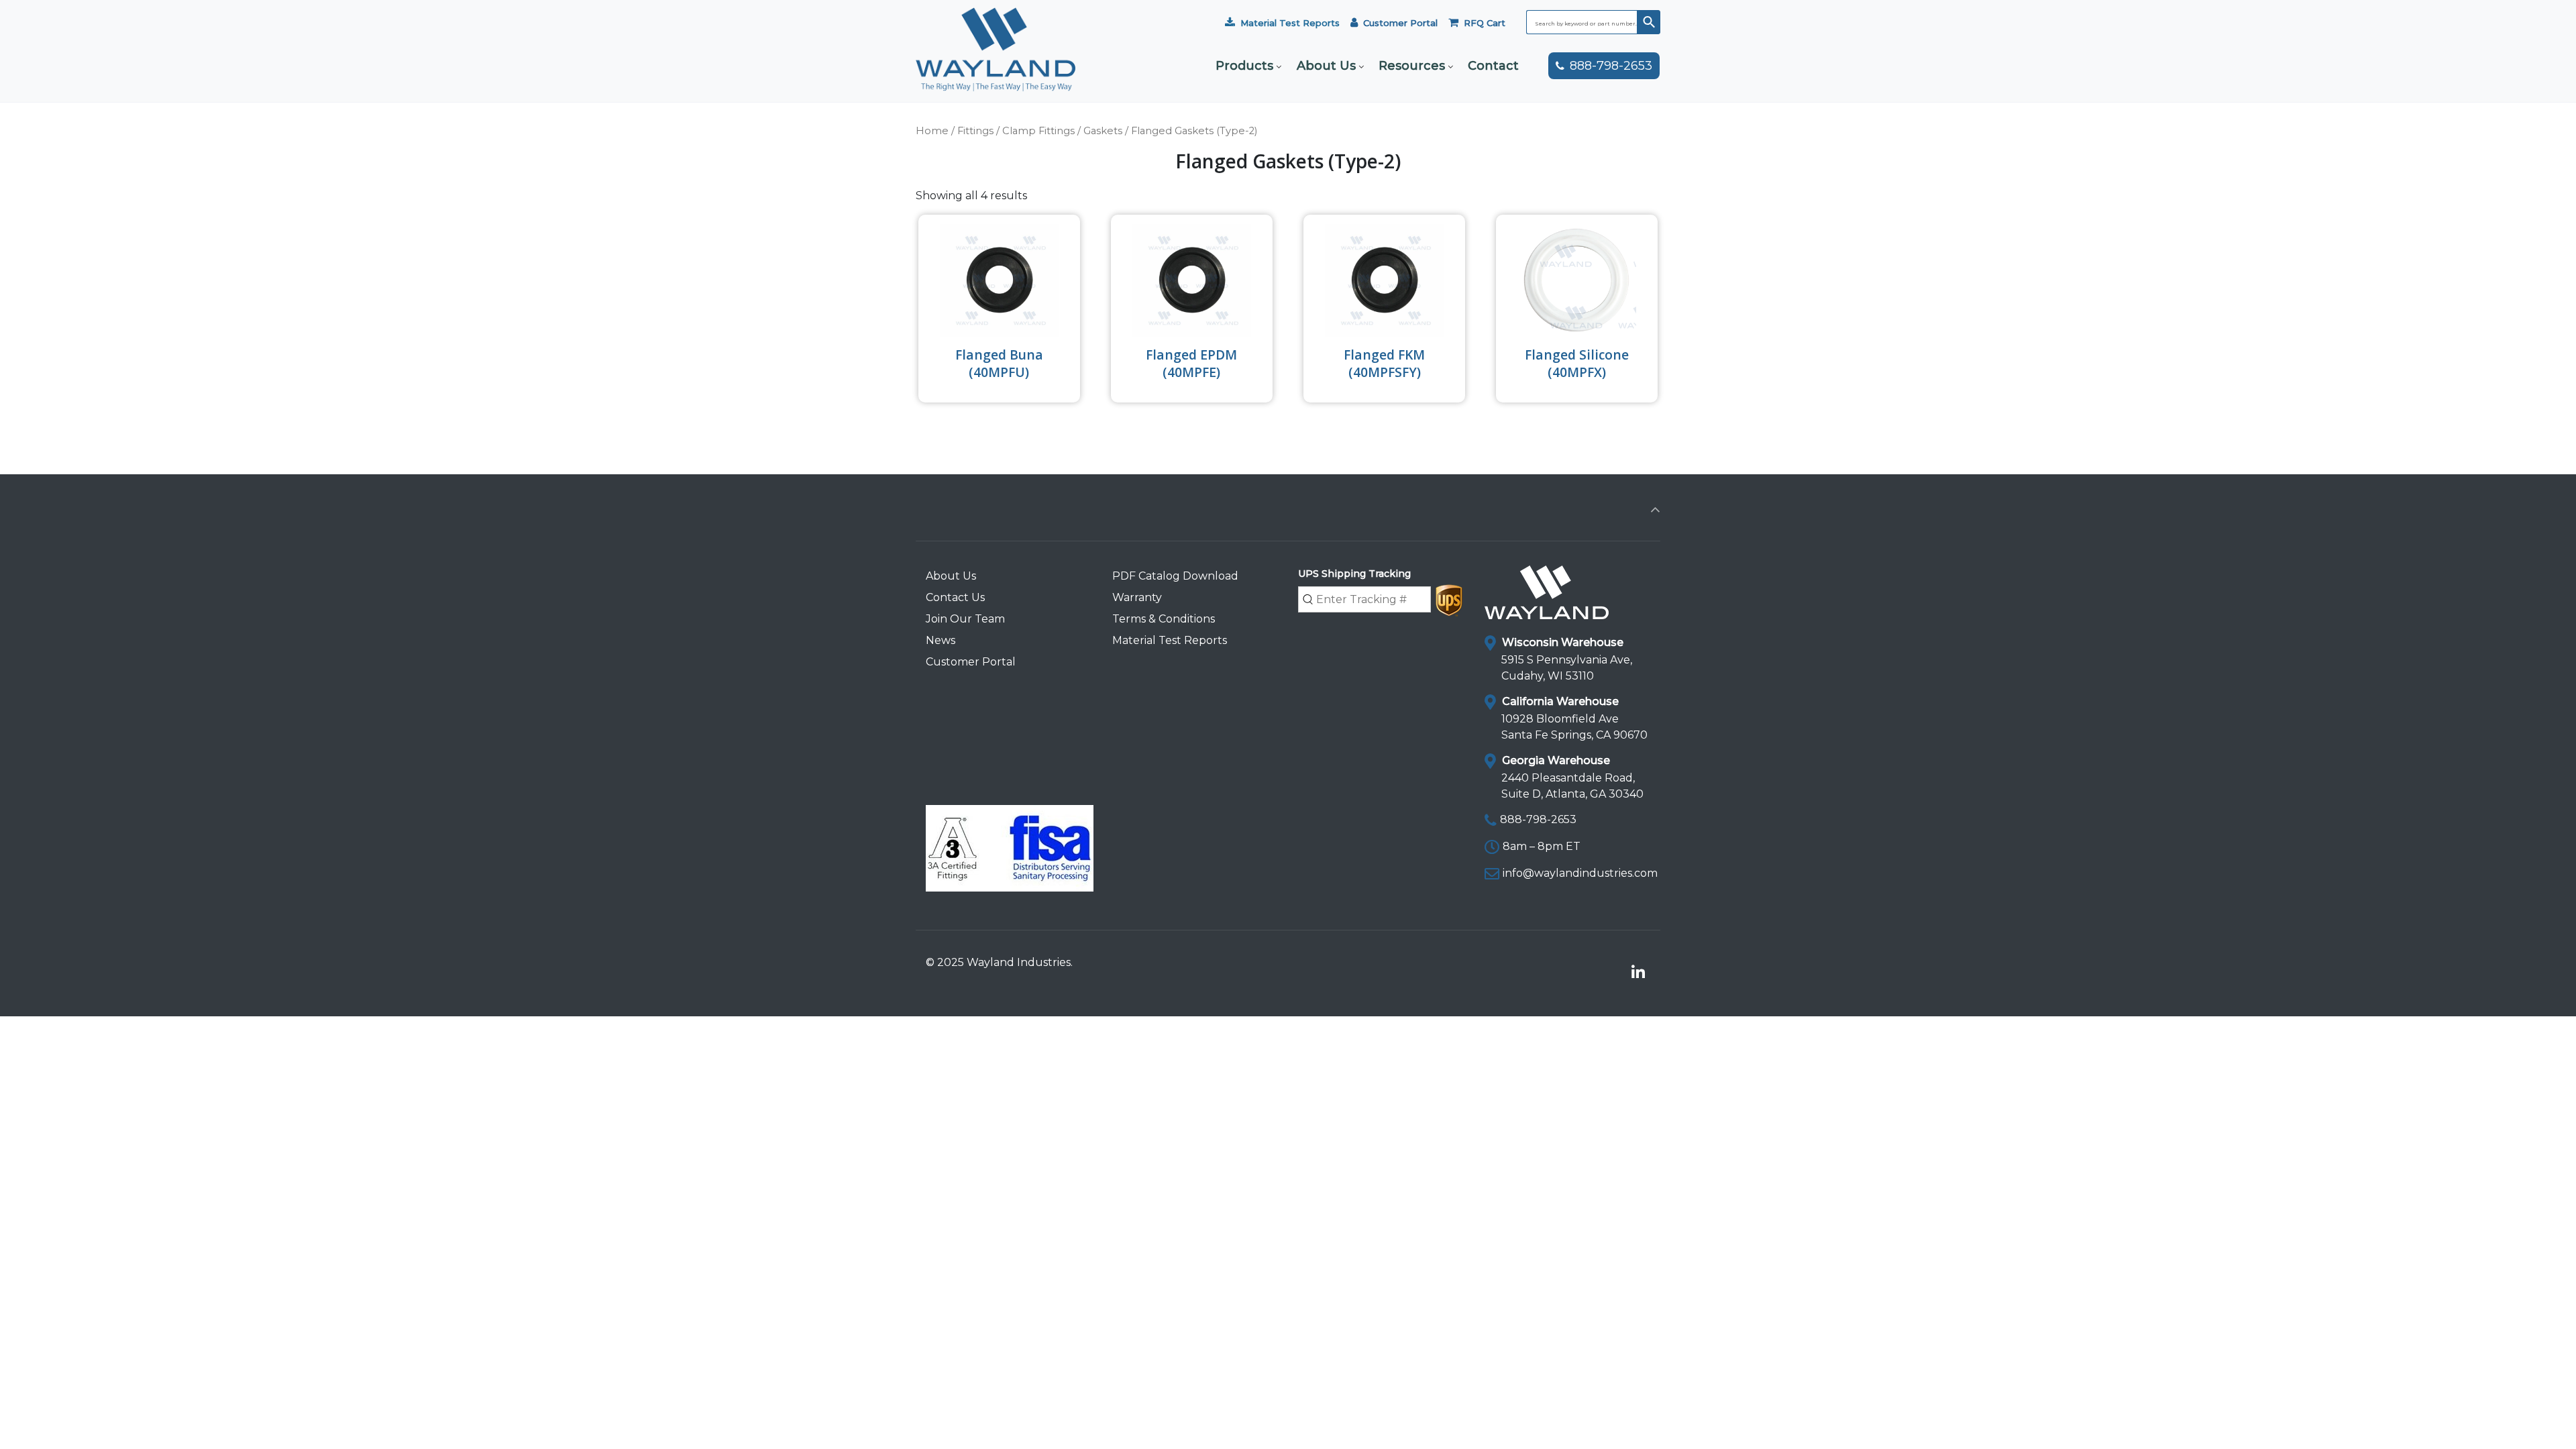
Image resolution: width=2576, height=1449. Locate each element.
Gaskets (1103, 131)
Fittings (975, 131)
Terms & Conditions (1164, 619)
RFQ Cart (1485, 23)
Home (932, 131)
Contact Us (955, 597)
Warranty (1137, 597)
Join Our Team (965, 619)
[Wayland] (996, 69)
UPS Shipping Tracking (1354, 574)
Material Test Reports (1290, 23)
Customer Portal (1400, 23)
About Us (951, 576)
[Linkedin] (1638, 973)
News (941, 640)
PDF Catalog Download (1175, 576)
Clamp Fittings (1038, 131)
